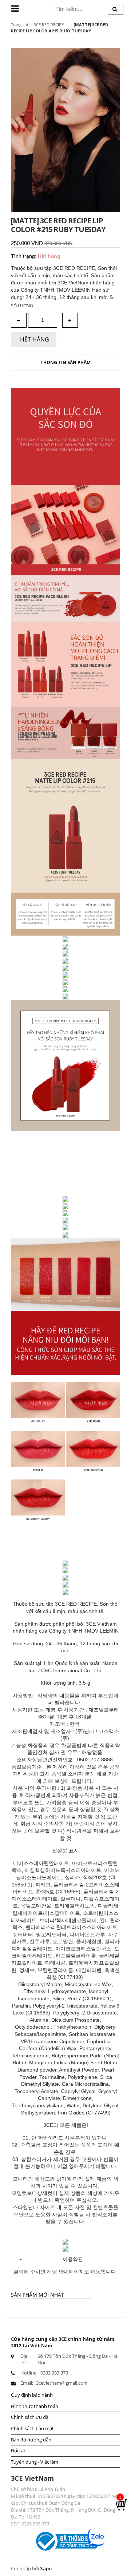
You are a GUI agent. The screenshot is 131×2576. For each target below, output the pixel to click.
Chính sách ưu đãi (30, 2417)
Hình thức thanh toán (35, 2406)
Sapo (46, 2568)
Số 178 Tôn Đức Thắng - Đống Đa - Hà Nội (78, 2359)
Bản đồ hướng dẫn (31, 2440)
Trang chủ (20, 25)
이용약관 (73, 2259)
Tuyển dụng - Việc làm (35, 2462)
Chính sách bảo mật (32, 2428)
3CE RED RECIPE (49, 25)
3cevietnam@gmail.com (62, 2383)
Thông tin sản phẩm (65, 362)
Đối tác (18, 2451)
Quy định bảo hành (32, 2395)
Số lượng (22, 306)
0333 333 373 (54, 2373)
